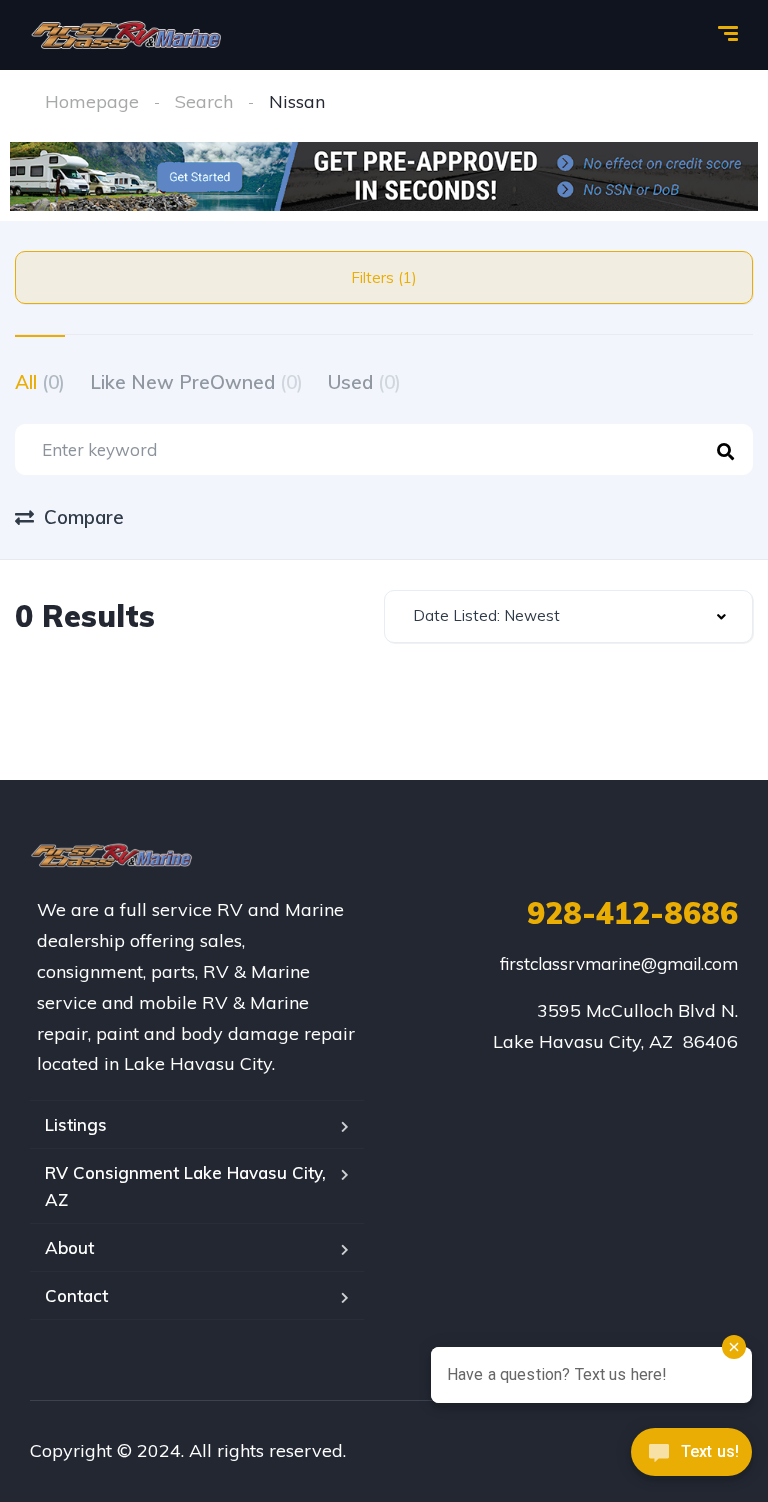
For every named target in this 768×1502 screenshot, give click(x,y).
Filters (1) (384, 277)
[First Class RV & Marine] (127, 35)
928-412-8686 (632, 913)
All (40, 382)
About (69, 1247)
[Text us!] (691, 1459)
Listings (76, 1124)
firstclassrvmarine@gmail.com (619, 963)
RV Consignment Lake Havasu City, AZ (185, 1186)
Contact (76, 1295)
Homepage (92, 101)
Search (204, 101)
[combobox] (568, 616)
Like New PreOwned (196, 382)
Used (364, 382)
